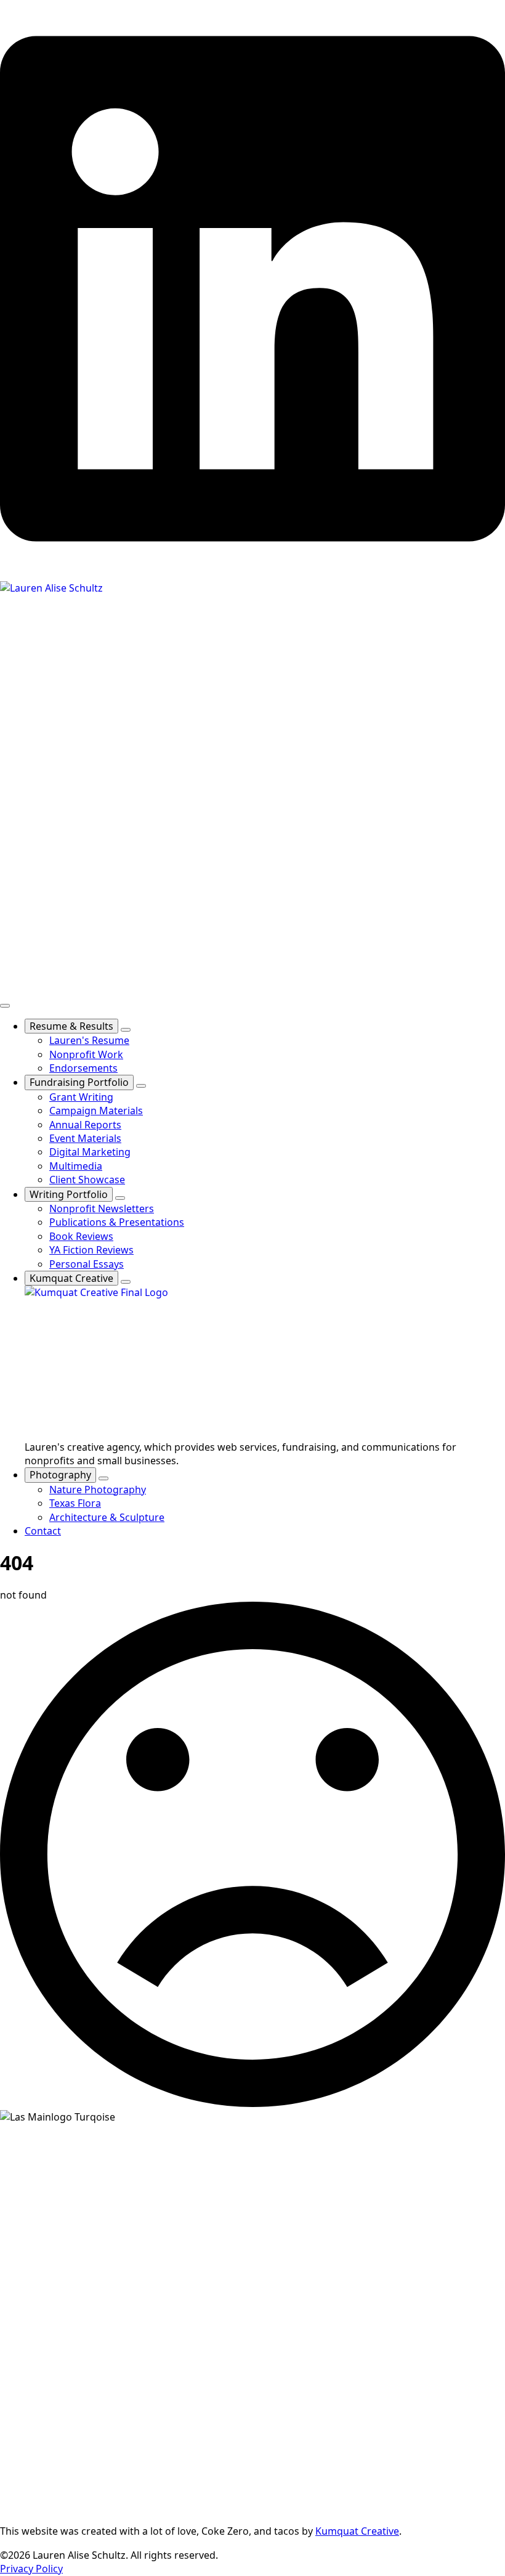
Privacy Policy (31, 2569)
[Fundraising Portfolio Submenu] (141, 1086)
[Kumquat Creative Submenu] (126, 1282)
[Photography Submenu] (103, 1478)
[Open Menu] (5, 1006)
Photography (60, 1475)
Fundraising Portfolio (79, 1082)
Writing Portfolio (69, 1194)
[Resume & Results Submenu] (126, 1030)
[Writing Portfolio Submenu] (120, 1198)
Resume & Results (71, 1026)
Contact (43, 1531)
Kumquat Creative (71, 1278)
